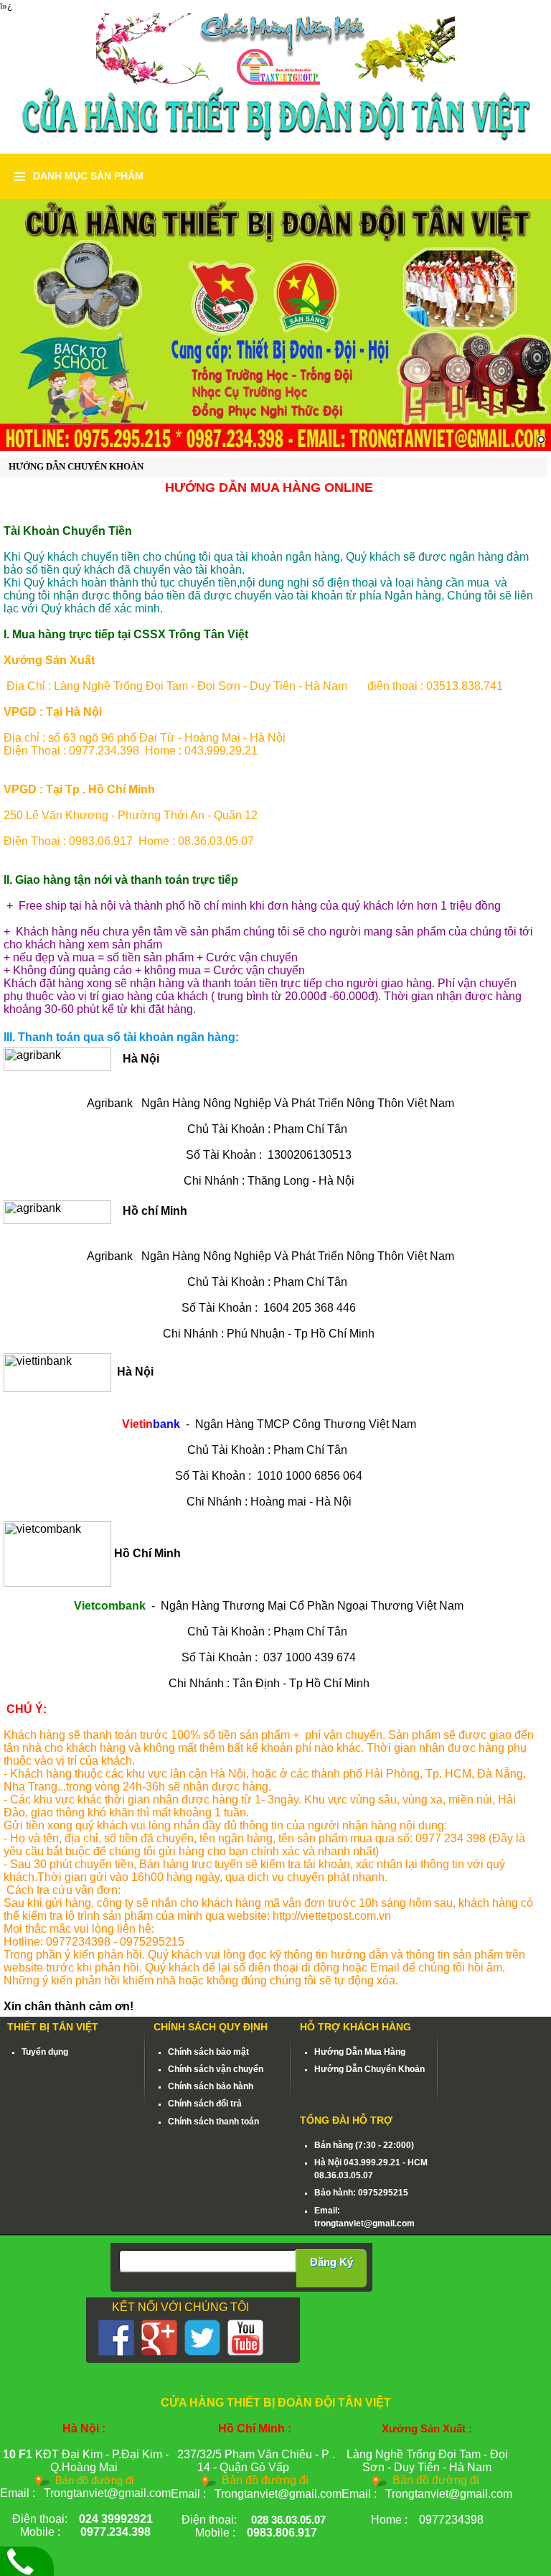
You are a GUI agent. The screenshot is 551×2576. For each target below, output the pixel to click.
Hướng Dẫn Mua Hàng (360, 2052)
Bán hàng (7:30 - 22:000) (364, 2145)
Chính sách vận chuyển (216, 2069)
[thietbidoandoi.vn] (275, 325)
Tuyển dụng (45, 2052)
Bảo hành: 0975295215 (361, 2193)
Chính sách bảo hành (211, 2086)
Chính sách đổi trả (205, 2104)
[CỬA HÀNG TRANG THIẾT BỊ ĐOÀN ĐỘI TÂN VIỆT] (275, 48)
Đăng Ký (331, 2262)
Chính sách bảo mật (208, 2052)
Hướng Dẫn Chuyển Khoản (369, 2069)
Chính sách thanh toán (213, 2122)
